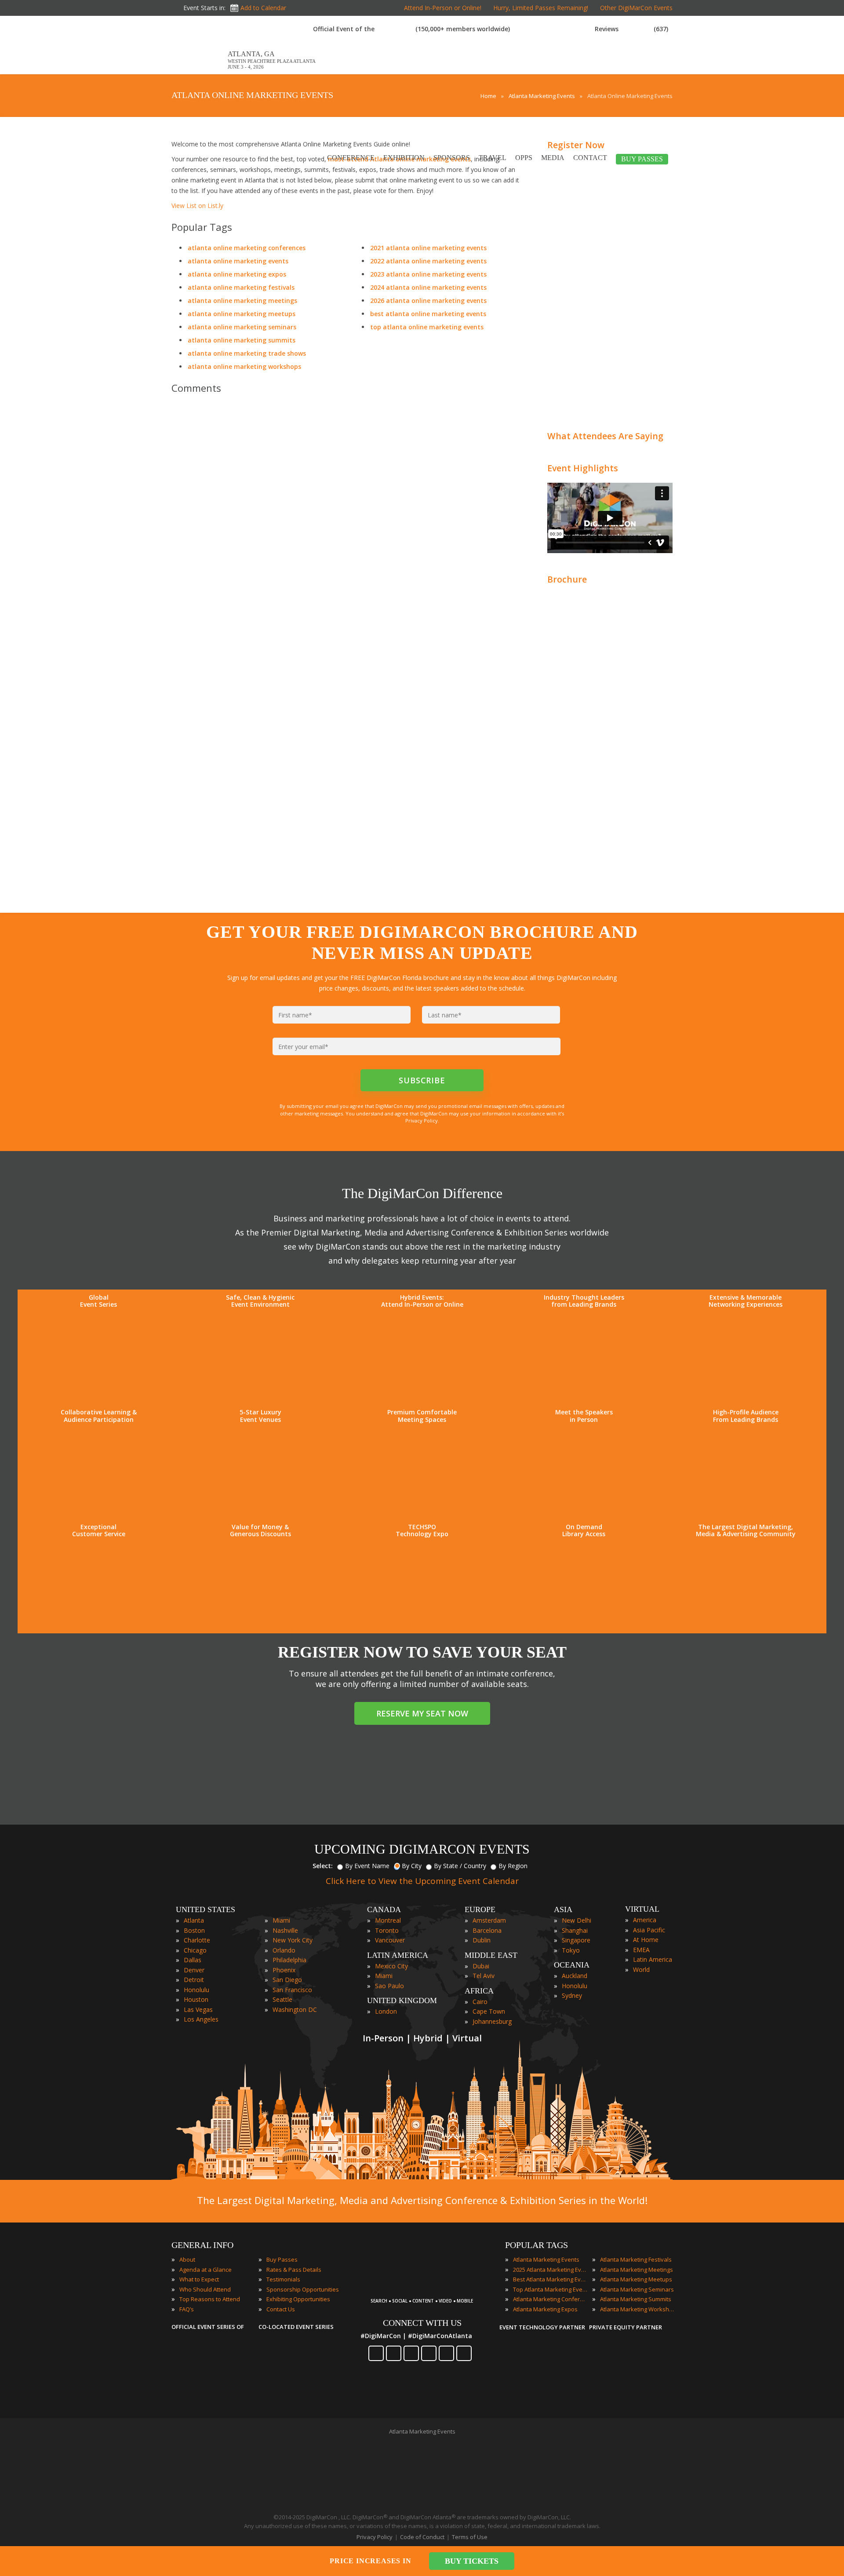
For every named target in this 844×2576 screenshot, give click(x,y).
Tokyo (571, 1950)
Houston (196, 1999)
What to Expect (199, 2279)
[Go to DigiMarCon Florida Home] (200, 70)
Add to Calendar (263, 8)
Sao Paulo (389, 1986)
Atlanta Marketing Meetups (636, 2279)
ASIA (563, 1909)
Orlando (284, 1950)
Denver (194, 1970)
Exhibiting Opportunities (298, 2299)
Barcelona (487, 1930)
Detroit (194, 1980)
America (645, 1920)
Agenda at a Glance (206, 2270)
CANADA (384, 1909)
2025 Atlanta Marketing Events (550, 2270)
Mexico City (391, 1966)
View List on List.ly (197, 206)
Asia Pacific (649, 1930)
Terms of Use (470, 2537)
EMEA (641, 1950)
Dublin (482, 1940)
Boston (194, 1930)
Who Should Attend (205, 2289)
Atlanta (194, 1920)
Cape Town (489, 2011)
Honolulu (196, 1990)
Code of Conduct (422, 2537)
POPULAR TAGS (537, 2245)
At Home (646, 1940)
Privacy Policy (375, 2537)
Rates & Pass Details (294, 2270)
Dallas (193, 1960)
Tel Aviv (484, 1976)
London (386, 2011)
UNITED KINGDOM (402, 2000)
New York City (293, 1940)
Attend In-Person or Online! (443, 8)
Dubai (481, 1966)
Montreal (388, 1920)
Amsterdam (489, 1920)
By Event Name (367, 1866)
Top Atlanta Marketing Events (550, 2289)
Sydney (572, 1995)
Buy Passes (282, 2259)
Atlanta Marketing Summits (636, 2299)
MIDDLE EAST (491, 1955)
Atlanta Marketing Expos (545, 2309)
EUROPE (480, 1909)
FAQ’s (187, 2309)
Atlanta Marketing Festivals (636, 2259)
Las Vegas (198, 2009)
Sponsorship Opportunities (303, 2289)
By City (412, 1866)
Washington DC (295, 2009)
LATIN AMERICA (398, 1955)
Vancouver (390, 1940)
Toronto (387, 1930)
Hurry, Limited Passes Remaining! (541, 8)
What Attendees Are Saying (605, 436)
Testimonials (283, 2279)
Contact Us (281, 2309)
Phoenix (284, 1970)
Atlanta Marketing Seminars (637, 2289)
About (187, 2259)
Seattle (282, 1999)
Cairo (480, 2002)
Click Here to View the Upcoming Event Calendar (422, 1881)
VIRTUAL (642, 1909)
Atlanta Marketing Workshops (637, 2309)
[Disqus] (347, 524)
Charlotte (197, 1940)
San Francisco (292, 1990)
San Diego (287, 1980)
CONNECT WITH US (422, 2323)
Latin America (653, 1959)
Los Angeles (201, 2019)
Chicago (195, 1950)
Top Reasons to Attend (210, 2299)
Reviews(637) (631, 29)
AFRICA (479, 1991)
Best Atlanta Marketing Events (550, 2279)
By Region (513, 1866)
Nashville (285, 1930)
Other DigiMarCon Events (636, 8)
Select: (323, 1866)
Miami (281, 1920)
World (641, 1969)
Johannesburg (492, 2021)
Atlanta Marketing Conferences (550, 2299)
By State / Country (460, 1866)
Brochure (567, 579)
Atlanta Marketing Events (546, 2259)
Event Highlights (583, 468)
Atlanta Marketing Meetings (637, 2270)
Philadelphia (289, 1960)
